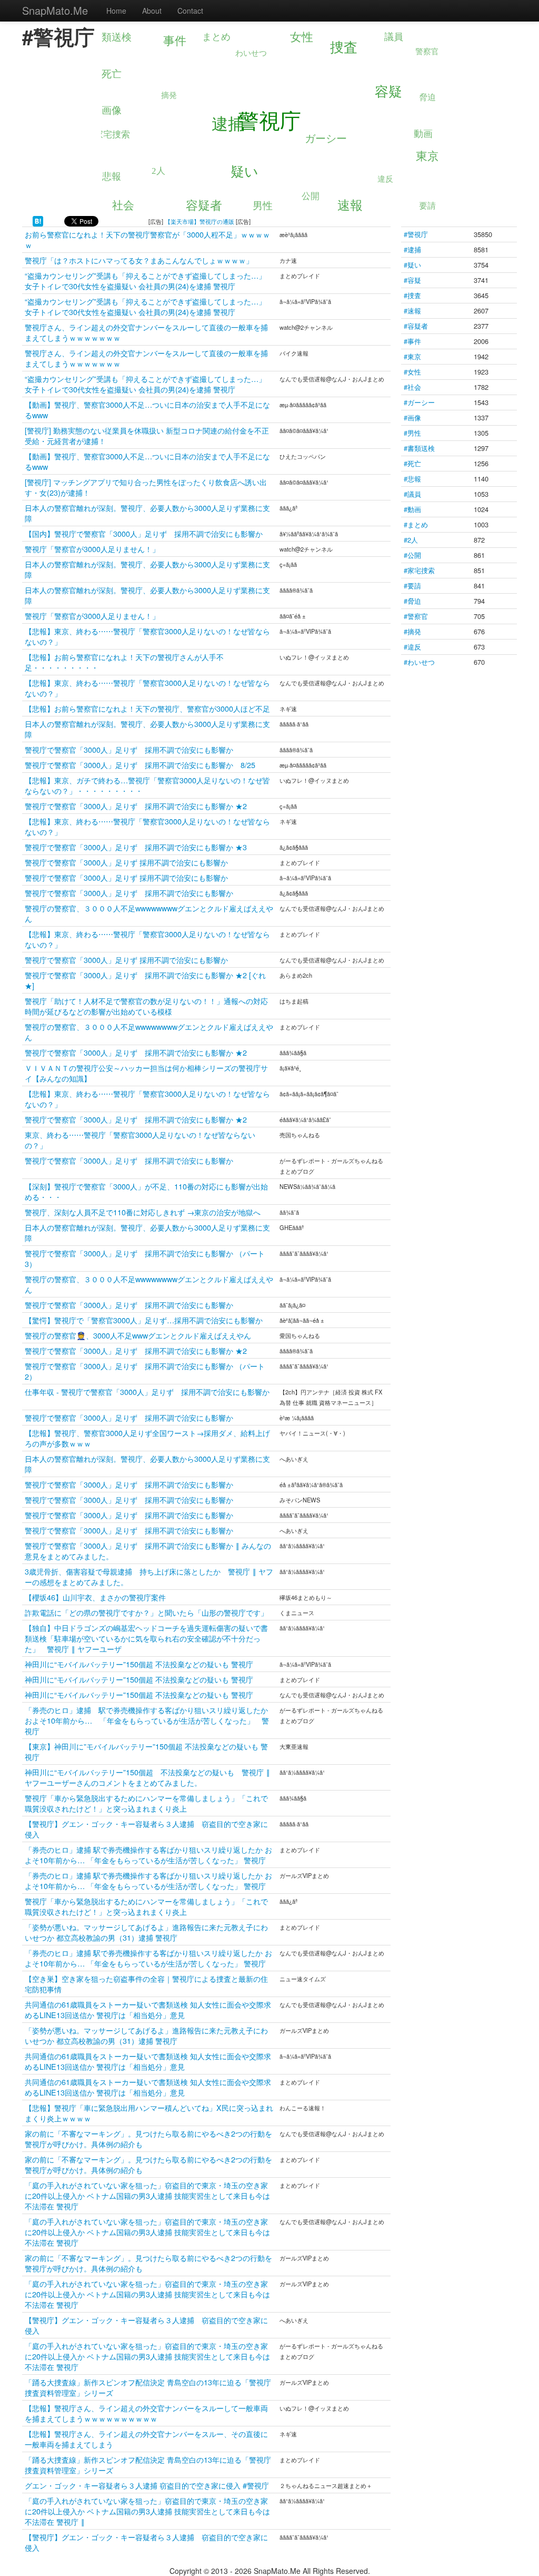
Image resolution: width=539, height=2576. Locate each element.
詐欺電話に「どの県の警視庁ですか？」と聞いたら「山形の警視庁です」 (146, 1612)
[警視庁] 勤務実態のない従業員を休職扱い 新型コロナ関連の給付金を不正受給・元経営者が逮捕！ (147, 435)
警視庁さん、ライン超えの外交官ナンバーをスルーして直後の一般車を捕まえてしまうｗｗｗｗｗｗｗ (146, 332)
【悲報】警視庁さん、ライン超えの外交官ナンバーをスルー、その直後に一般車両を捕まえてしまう (146, 2439)
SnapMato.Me (55, 10)
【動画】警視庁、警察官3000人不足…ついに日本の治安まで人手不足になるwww (147, 410)
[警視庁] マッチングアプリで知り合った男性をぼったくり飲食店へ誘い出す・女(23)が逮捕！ (146, 487)
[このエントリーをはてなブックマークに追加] (38, 220)
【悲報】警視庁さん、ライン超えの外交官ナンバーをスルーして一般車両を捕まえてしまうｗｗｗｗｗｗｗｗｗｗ (146, 2413)
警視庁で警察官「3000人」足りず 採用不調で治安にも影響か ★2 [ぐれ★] (145, 980)
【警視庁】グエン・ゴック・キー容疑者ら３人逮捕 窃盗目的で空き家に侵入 (146, 1829)
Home (116, 11)
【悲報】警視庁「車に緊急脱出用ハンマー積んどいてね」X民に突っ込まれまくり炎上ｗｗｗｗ (149, 2113)
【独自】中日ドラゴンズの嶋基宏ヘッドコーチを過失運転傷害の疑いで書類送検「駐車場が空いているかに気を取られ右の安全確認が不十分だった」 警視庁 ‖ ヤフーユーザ (146, 1638)
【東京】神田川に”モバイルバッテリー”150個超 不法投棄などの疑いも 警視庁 (146, 1751)
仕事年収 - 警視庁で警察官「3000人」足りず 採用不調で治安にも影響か (147, 1392)
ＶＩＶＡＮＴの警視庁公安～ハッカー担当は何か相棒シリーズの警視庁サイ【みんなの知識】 (146, 1073)
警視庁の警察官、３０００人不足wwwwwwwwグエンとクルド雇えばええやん (149, 913)
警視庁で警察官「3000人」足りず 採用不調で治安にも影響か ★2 (136, 806)
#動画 (412, 509)
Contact (190, 11)
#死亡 (412, 463)
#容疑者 (416, 326)
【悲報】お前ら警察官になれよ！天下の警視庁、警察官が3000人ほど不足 (147, 708)
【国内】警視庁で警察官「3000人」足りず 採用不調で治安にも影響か (144, 533)
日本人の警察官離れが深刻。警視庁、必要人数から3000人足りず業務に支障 (147, 513)
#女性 (412, 372)
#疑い (412, 265)
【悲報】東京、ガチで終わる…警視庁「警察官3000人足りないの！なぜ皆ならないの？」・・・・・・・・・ (147, 785)
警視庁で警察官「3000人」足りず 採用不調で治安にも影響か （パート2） (145, 1371)
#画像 (412, 417)
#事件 (412, 341)
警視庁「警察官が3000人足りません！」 (92, 549)
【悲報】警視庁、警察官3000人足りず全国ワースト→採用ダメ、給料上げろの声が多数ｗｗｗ (147, 1438)
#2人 (411, 540)
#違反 (412, 647)
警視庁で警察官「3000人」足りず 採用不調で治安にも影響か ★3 (136, 847)
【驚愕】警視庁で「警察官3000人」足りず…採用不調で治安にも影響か (144, 1320)
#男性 (412, 433)
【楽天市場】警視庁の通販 (199, 221)
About (152, 11)
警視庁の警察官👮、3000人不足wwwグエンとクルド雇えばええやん (138, 1335)
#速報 (412, 311)
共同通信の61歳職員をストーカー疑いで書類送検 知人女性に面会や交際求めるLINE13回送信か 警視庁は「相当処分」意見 (148, 2009)
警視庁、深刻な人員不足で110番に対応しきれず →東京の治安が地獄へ (143, 1212)
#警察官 (416, 616)
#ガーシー (419, 402)
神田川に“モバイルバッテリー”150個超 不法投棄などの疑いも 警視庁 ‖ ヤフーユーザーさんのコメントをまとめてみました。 (147, 1777)
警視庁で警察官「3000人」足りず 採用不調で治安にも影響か (129, 749)
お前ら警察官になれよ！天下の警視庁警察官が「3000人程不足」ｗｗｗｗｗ (147, 239)
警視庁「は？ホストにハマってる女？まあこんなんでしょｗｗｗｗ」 (139, 260)
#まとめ (416, 524)
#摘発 (412, 631)
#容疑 (412, 280)
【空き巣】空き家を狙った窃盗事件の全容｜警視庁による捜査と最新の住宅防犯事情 (146, 1984)
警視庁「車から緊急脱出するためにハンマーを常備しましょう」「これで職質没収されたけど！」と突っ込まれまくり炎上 (146, 1803)
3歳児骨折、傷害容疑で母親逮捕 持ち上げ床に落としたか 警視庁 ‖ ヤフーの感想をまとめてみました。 (149, 1576)
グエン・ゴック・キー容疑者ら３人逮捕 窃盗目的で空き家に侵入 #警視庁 (147, 2485)
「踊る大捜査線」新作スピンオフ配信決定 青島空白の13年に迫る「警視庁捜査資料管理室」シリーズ (148, 2387)
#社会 (412, 387)
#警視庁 (416, 234)
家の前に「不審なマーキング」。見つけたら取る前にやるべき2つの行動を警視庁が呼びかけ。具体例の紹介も (148, 2139)
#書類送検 (419, 448)
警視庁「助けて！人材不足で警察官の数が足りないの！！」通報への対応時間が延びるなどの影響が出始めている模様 (146, 1006)
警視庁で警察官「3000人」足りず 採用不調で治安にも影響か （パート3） (145, 1258)
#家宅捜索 (419, 570)
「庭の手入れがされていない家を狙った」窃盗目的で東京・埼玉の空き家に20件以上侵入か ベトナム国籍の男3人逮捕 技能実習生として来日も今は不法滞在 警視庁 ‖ (147, 2511)
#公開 (412, 555)
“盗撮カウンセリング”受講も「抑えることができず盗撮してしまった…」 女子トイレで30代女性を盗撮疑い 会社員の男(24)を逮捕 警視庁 (145, 281)
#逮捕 (412, 249)
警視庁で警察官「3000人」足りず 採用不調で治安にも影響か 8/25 (140, 765)
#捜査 (412, 295)
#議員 (412, 494)
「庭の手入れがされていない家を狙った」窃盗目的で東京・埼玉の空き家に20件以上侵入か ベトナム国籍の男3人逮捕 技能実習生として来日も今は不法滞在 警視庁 (147, 2195)
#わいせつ (419, 662)
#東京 (412, 356)
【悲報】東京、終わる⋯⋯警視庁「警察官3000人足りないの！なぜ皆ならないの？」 (147, 636)
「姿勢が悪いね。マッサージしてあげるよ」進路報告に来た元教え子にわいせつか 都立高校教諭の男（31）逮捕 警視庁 (146, 1932)
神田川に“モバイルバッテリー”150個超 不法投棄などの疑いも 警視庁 (139, 1664)
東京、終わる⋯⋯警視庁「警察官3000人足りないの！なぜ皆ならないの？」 (140, 1140)
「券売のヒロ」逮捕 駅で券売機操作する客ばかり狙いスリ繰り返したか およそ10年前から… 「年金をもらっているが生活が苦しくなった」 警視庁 (150, 1720)
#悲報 (412, 479)
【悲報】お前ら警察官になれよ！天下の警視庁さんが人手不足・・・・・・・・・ (124, 662)
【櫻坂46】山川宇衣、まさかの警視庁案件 (95, 1597)
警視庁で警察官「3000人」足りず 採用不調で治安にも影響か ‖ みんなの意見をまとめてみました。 (148, 1551)
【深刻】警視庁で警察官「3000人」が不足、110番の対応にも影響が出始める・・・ (146, 1191)
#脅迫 (412, 601)
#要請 (412, 586)
